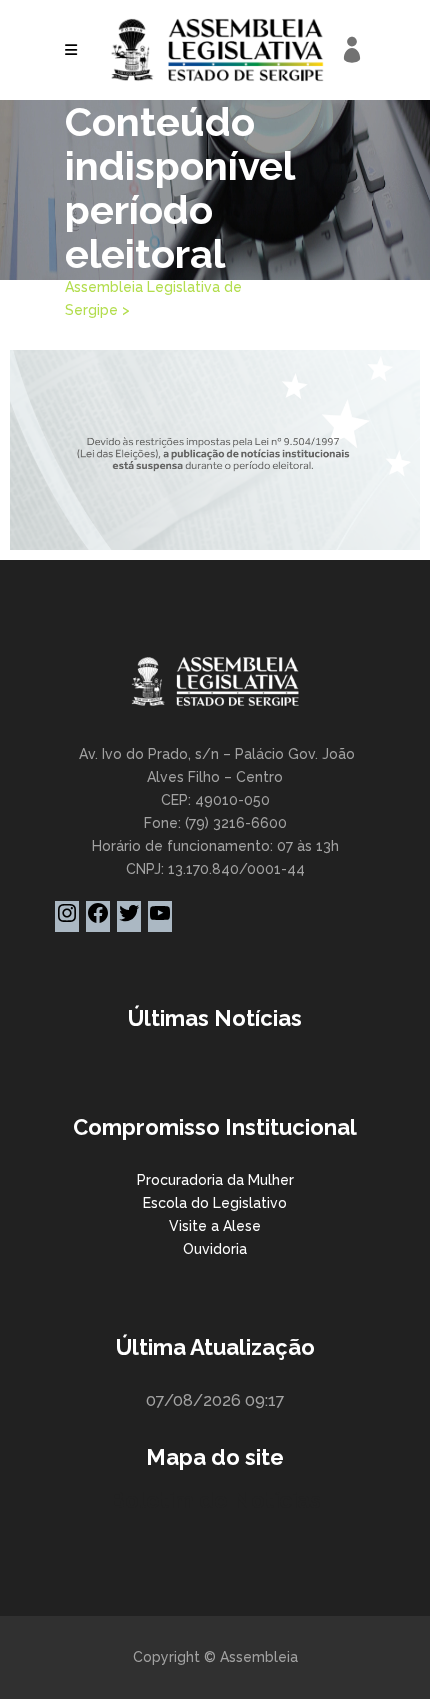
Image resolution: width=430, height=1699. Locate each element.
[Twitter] (129, 920)
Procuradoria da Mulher (215, 1180)
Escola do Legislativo (215, 1203)
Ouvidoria (215, 1249)
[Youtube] (160, 920)
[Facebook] (98, 920)
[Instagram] (67, 920)
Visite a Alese (215, 1226)
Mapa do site (215, 1457)
